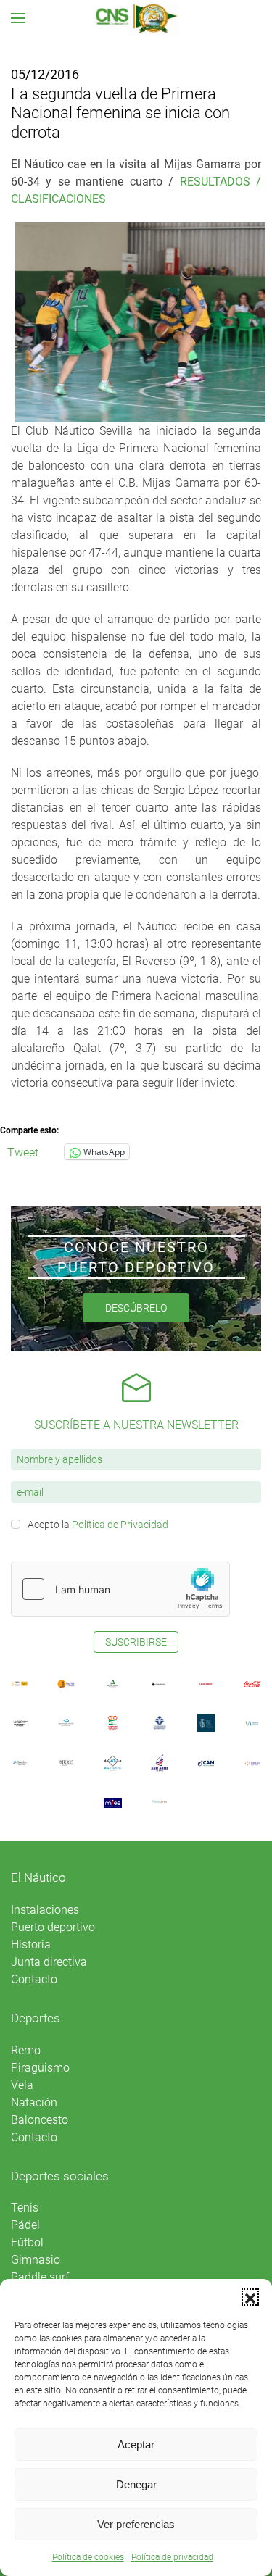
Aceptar (136, 2444)
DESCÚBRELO (136, 1308)
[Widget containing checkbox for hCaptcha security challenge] (120, 1589)
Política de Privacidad (120, 1525)
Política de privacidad (172, 2557)
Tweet (23, 1151)
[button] (250, 2297)
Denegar (136, 2484)
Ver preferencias (136, 2524)
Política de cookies (88, 2557)
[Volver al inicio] (136, 18)
